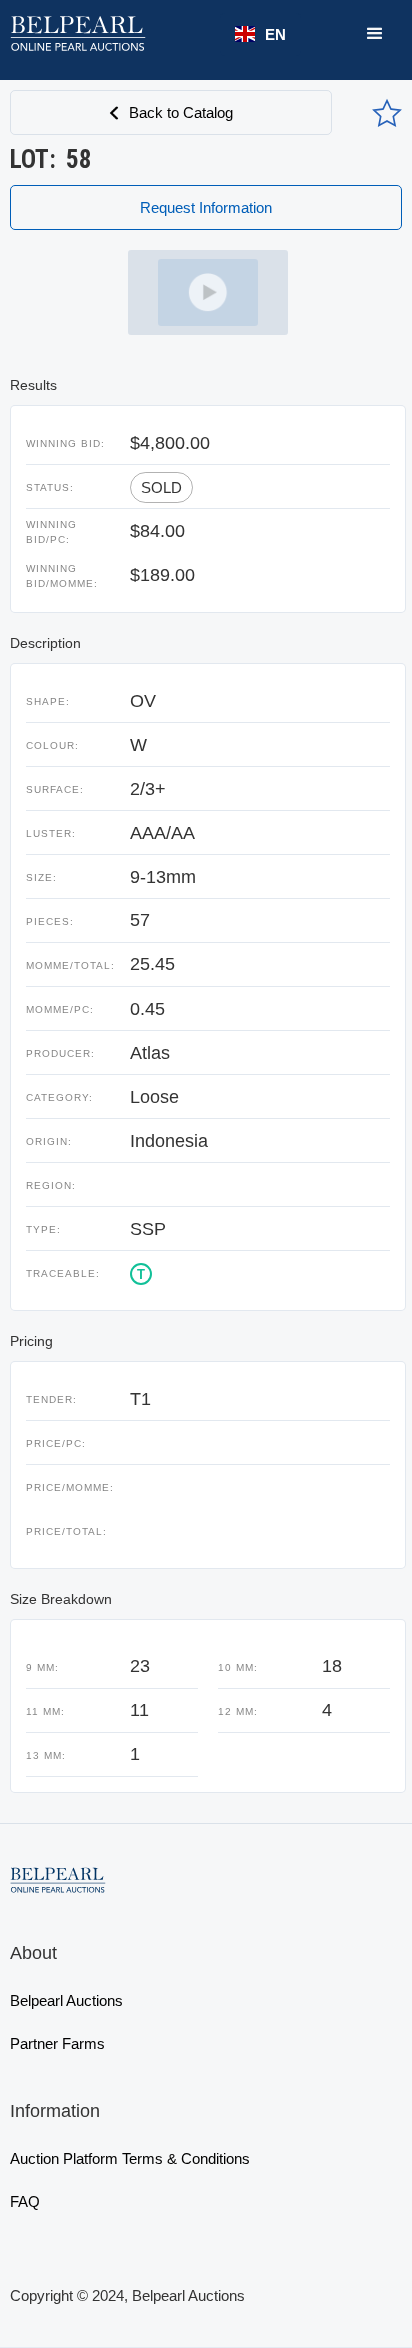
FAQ (25, 2201)
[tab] (208, 292)
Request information (206, 207)
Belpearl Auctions (66, 2000)
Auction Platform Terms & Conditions (130, 2158)
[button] (260, 34)
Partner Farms (57, 2043)
